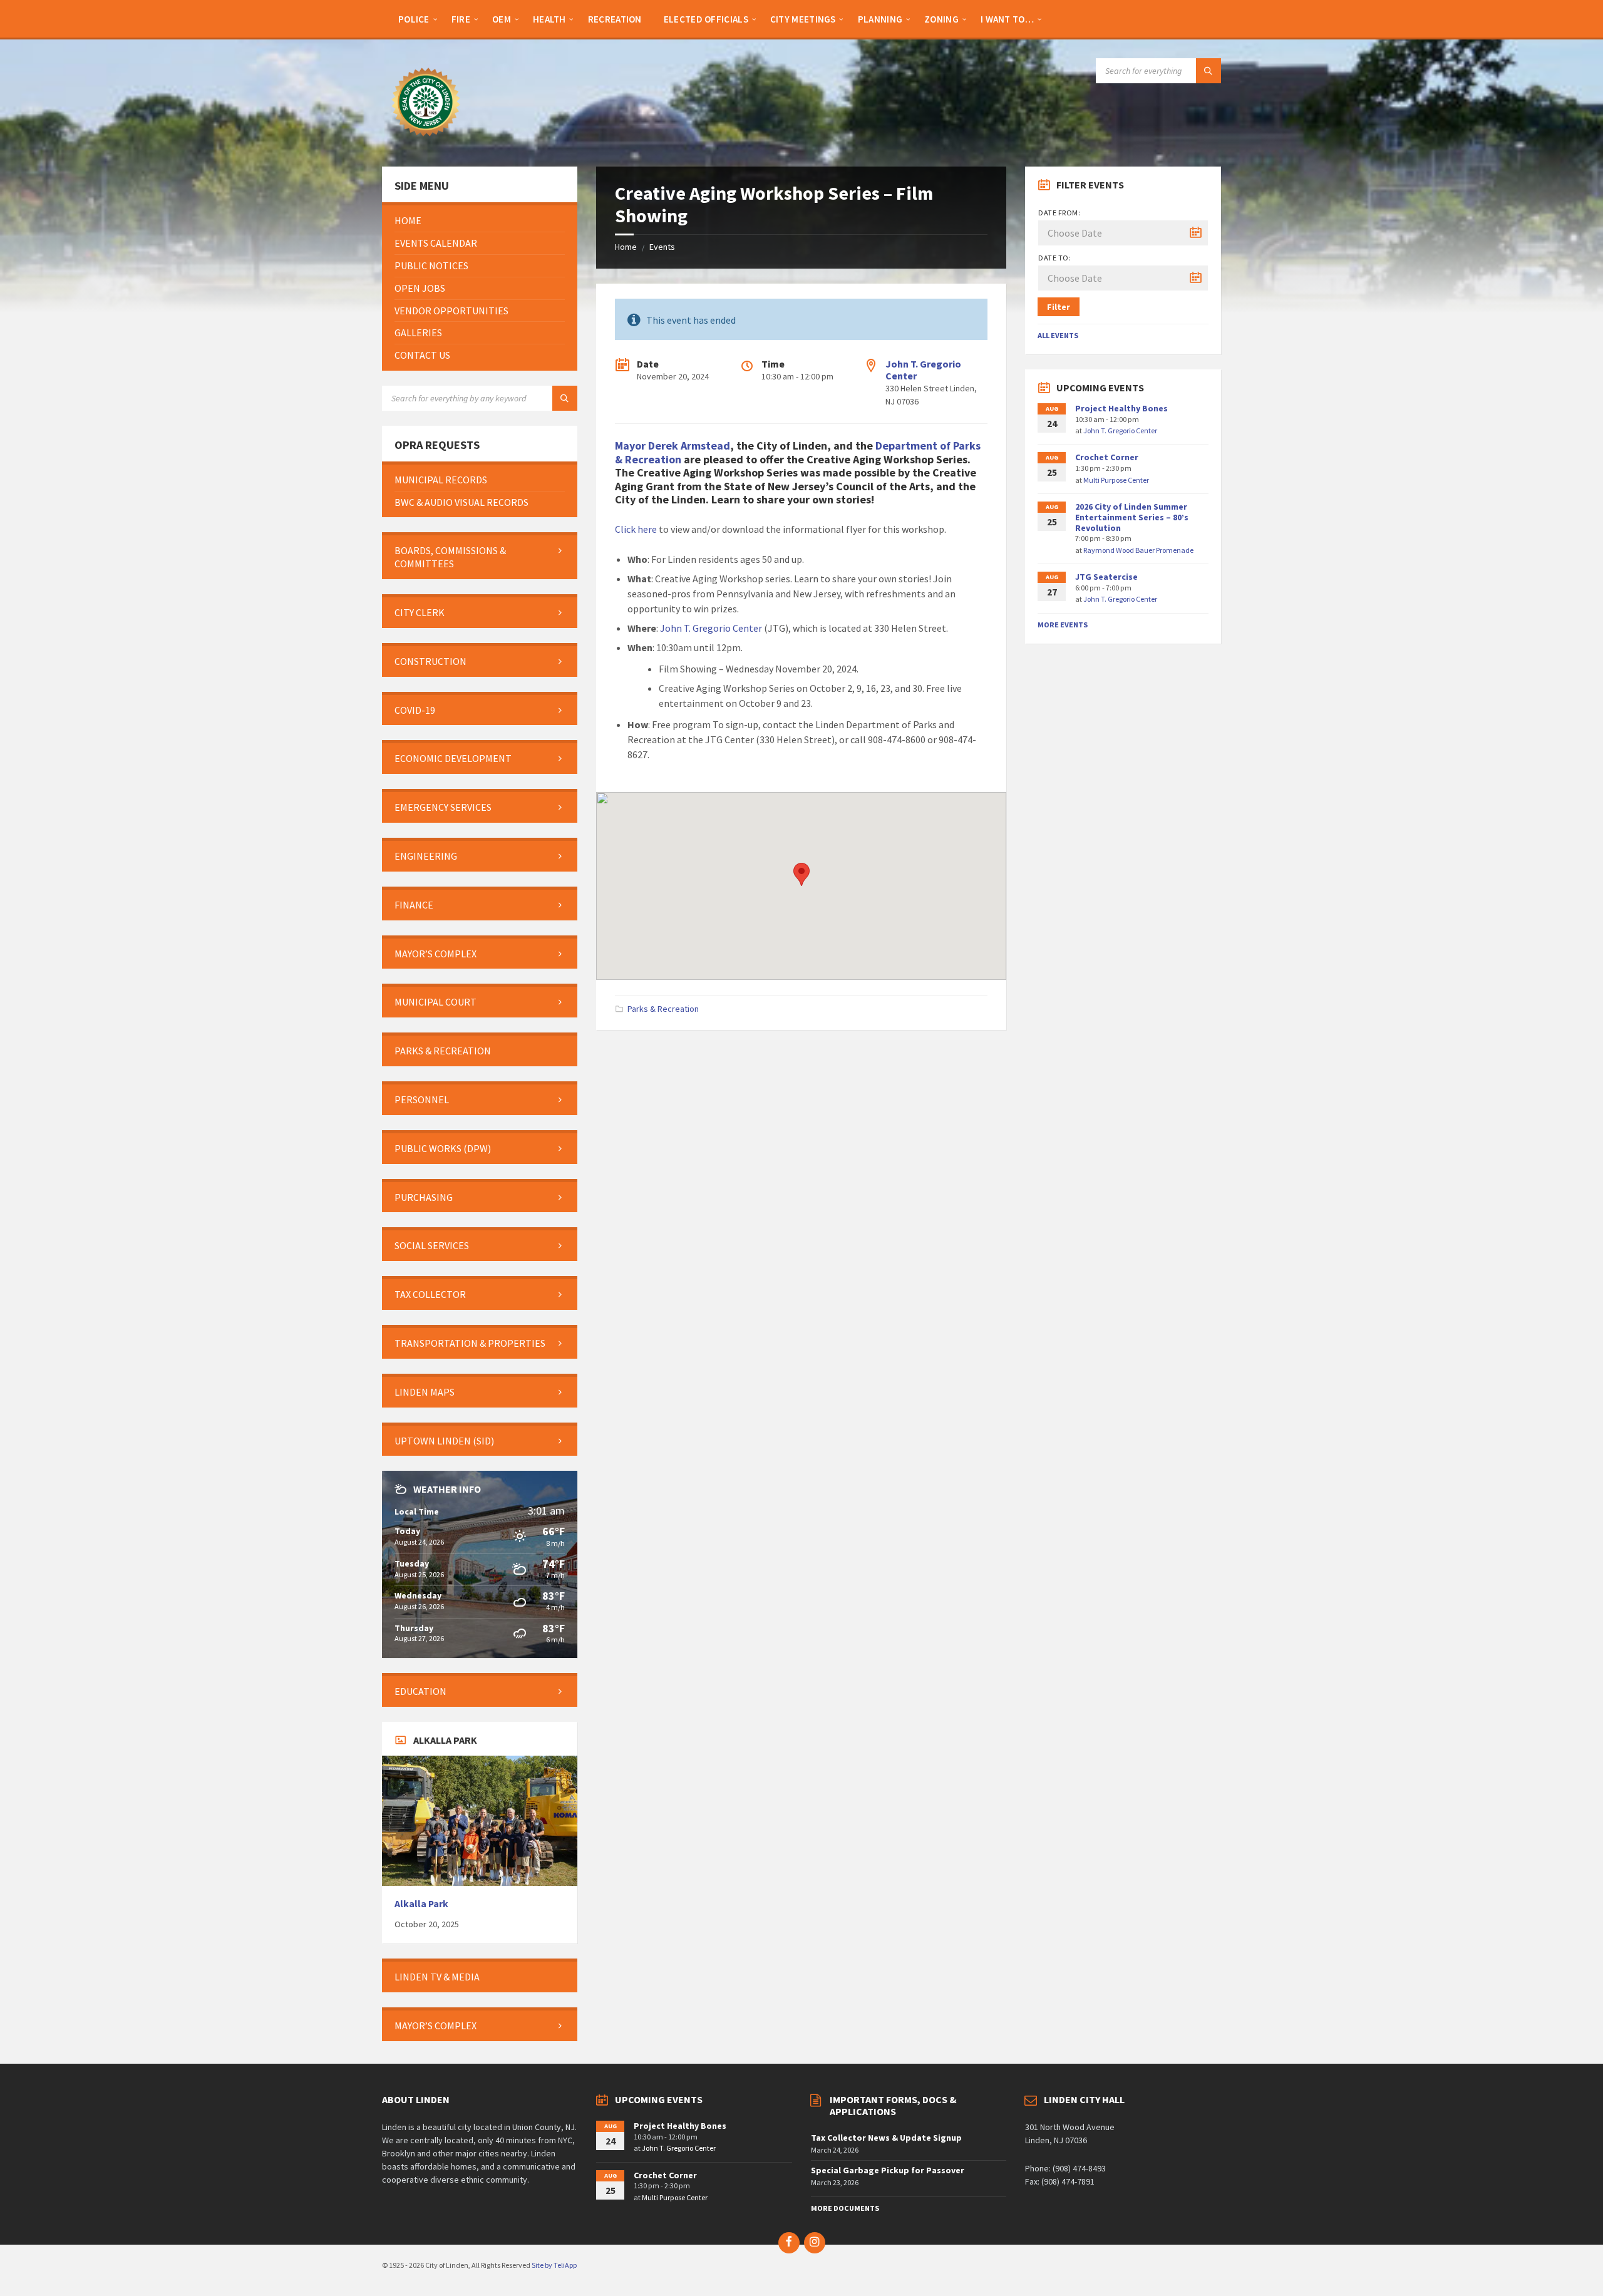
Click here (636, 529)
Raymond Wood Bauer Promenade (1138, 550)
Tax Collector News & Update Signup (886, 2138)
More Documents (845, 2208)
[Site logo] (426, 142)
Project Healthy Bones (1121, 408)
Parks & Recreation (663, 1009)
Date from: (1059, 213)
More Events (1063, 625)
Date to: (1054, 258)
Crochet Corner (1107, 457)
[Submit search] (1209, 71)
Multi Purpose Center (1116, 480)
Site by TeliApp (554, 2265)
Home (626, 247)
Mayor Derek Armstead (673, 445)
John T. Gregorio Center (923, 370)
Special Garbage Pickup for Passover (888, 2170)
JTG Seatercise (1106, 577)
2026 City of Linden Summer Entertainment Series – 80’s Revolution (1132, 517)
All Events (1058, 335)
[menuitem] (414, 19)
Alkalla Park (421, 1904)
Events (662, 247)
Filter (1059, 307)
